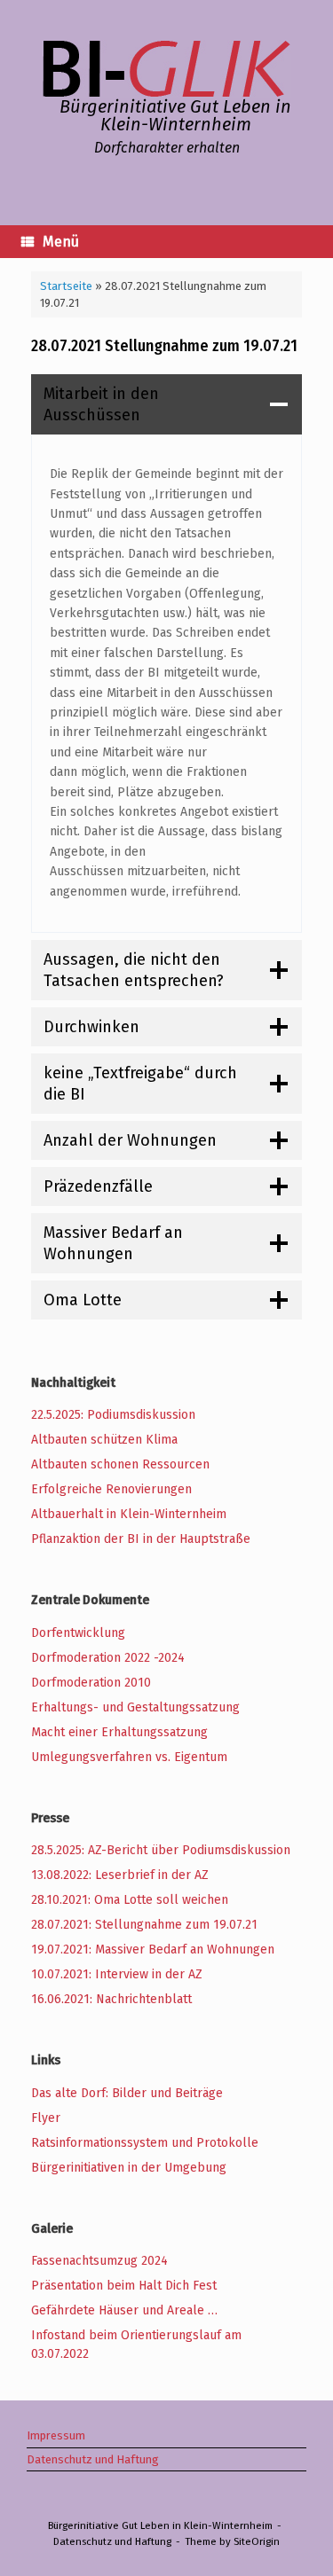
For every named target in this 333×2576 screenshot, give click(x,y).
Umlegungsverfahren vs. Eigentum (129, 1757)
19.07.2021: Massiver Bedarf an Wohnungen (153, 1950)
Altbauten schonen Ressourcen (120, 1464)
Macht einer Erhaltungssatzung (119, 1732)
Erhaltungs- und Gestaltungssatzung (135, 1707)
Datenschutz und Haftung (93, 2459)
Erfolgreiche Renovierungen (111, 1489)
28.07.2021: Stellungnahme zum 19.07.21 (144, 1925)
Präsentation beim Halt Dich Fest (124, 2286)
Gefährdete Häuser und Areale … (124, 2310)
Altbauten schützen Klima (104, 1440)
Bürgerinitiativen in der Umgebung (129, 2168)
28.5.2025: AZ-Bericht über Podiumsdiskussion (161, 1850)
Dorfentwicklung (78, 1633)
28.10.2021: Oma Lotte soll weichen (130, 1900)
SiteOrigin (257, 2541)
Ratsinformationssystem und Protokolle (145, 2143)
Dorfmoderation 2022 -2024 (108, 1658)
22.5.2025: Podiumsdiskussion (113, 1415)
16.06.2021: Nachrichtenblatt (111, 1999)
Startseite (66, 286)
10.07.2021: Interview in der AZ (117, 1974)
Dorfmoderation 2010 (91, 1683)
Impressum (56, 2435)
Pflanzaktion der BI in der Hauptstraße (141, 1539)
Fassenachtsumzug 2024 (99, 2261)
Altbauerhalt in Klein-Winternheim (129, 1514)
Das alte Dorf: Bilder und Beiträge (127, 2093)
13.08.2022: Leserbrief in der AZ (120, 1875)
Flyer (46, 2118)
